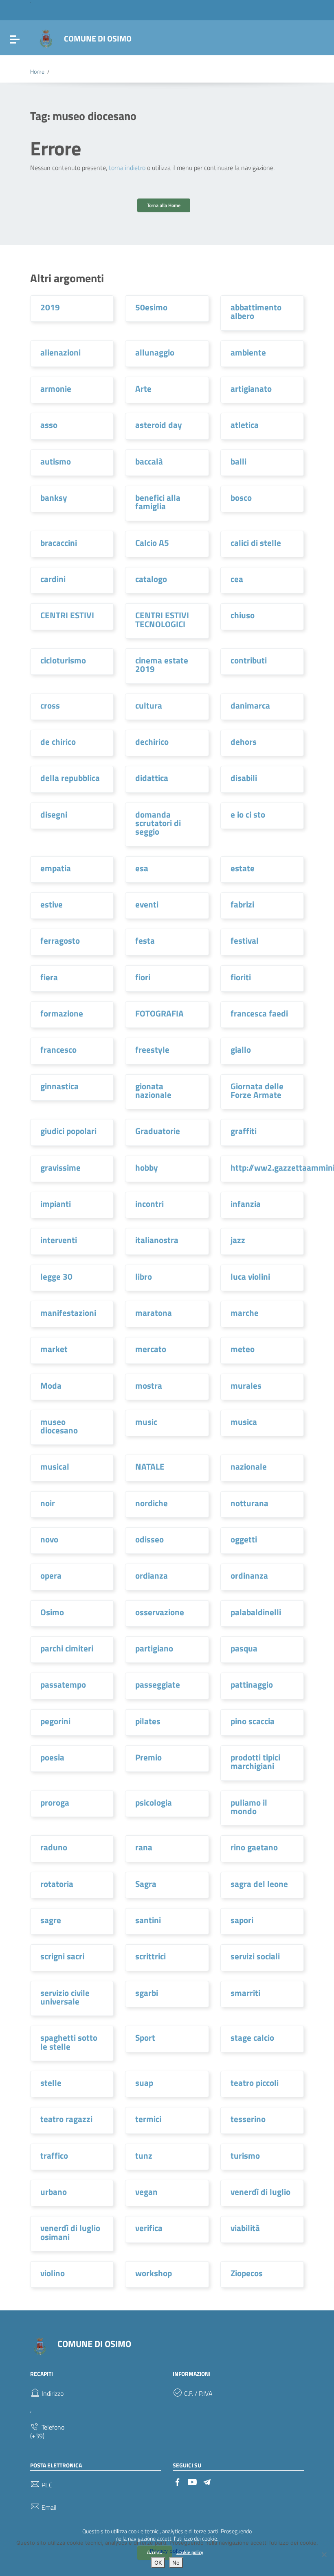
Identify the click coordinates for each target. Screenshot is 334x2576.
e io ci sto (248, 814)
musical (55, 1466)
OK (158, 2563)
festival (245, 940)
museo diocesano (59, 1426)
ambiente (248, 352)
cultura (149, 705)
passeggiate (158, 1684)
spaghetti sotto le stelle (69, 2042)
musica (244, 1422)
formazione (62, 1013)
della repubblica (70, 778)
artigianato (251, 388)
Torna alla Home (164, 205)
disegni (54, 814)
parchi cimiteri (67, 1648)
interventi (59, 1240)
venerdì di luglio (260, 2192)
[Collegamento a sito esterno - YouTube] (192, 2481)
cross (50, 705)
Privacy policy (167, 2551)
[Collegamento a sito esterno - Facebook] (178, 2481)
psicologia (154, 1802)
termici (148, 2119)
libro (144, 1276)
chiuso (243, 615)
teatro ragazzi (66, 2119)
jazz (238, 1240)
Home (37, 72)
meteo (243, 1349)
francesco (58, 1049)
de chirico (58, 742)
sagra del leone (259, 1884)
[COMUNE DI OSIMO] (46, 38)
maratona (154, 1313)
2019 (50, 307)
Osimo (52, 1612)
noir (48, 1503)
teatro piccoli (255, 2083)
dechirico (152, 742)
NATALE (150, 1466)
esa (142, 868)
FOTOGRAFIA (159, 1013)
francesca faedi (259, 1013)
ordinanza (249, 1575)
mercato (151, 1349)
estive (52, 904)
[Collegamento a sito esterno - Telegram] (207, 2481)
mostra (149, 1385)
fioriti (241, 977)
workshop (154, 2273)
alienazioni (60, 352)
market (54, 1349)
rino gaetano (254, 1847)
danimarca (250, 705)
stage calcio (252, 2037)
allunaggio (155, 352)
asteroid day (159, 425)
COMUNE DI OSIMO (98, 38)
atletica (245, 425)
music (146, 1422)
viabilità (245, 2228)
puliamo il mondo (249, 1807)
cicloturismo (63, 660)
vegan (146, 2192)
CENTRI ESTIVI (67, 615)
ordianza (152, 1575)
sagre (51, 1920)
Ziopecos (247, 2273)
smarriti (245, 1993)
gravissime (60, 1167)
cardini (53, 579)
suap (144, 2083)
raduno (54, 1847)
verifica (149, 2228)
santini (148, 1920)
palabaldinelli (256, 1612)
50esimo (151, 307)
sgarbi (147, 1993)
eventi (147, 904)
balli (238, 461)
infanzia (246, 1204)
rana (144, 1847)
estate (243, 868)
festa (145, 940)
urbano (54, 2192)
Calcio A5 (152, 543)
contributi (249, 660)
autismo (56, 461)
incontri (149, 1204)
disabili (244, 778)
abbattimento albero (256, 311)
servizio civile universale (65, 1997)
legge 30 (56, 1276)
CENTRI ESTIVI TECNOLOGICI (162, 619)
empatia (56, 868)
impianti (56, 1204)
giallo (241, 1049)
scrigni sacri (62, 1956)
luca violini (250, 1276)
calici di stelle (256, 543)
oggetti (244, 1539)
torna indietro (127, 168)
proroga (55, 1802)
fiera (49, 977)
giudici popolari (68, 1131)
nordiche (152, 1503)
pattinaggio (252, 1684)
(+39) (37, 2436)
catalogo (151, 579)
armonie (56, 388)
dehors (244, 742)
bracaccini (59, 543)
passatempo (63, 1684)
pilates (148, 1721)
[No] (324, 2554)
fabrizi (242, 904)
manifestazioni (68, 1313)
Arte (143, 388)
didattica (152, 778)
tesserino (248, 2119)
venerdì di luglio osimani (70, 2232)
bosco (241, 497)
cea (237, 579)
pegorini (55, 1721)
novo (49, 1539)
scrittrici (151, 1956)
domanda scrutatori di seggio (158, 823)
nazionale (249, 1466)
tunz (144, 2155)
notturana (249, 1503)
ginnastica (59, 1086)
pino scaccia (253, 1721)
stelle (51, 2083)
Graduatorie (158, 1131)
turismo (245, 2155)
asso (49, 425)
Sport (145, 2037)
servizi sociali (255, 1956)
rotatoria (57, 1884)
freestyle (152, 1049)
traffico (54, 2155)
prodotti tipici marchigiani (255, 1761)
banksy (54, 497)
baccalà (149, 461)
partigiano (154, 1648)
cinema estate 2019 (162, 664)
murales (246, 1385)
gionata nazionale (153, 1090)
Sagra (146, 1884)
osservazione (160, 1612)
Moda (51, 1385)
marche (245, 1313)
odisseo (149, 1539)
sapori (242, 1920)
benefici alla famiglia (158, 502)
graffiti (244, 1131)
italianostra (157, 1240)
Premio (148, 1757)
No (176, 2563)
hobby (147, 1167)
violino (53, 2273)
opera (51, 1575)
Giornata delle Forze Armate (257, 1090)
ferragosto (60, 940)
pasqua (244, 1648)
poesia (52, 1757)
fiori (143, 977)
